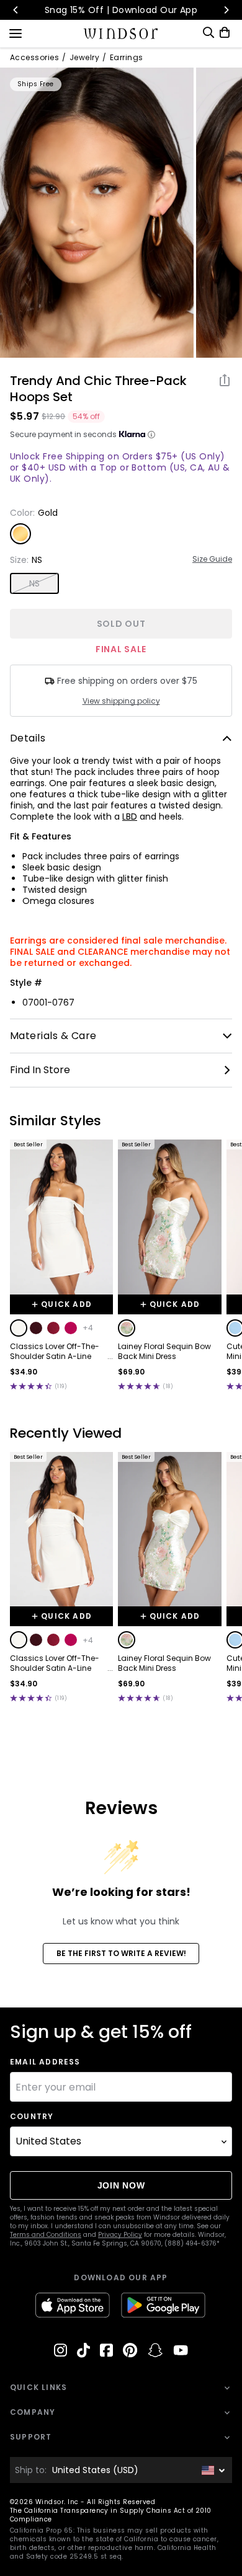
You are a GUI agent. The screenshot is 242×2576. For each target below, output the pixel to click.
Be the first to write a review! (121, 1953)
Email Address (45, 2062)
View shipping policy (121, 701)
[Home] (121, 33)
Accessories (34, 58)
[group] (97, 213)
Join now (121, 2185)
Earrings (127, 58)
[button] (19, 1328)
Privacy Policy (120, 2235)
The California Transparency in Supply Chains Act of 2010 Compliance (111, 2515)
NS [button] (35, 583)
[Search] (208, 33)
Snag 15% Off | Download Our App (121, 10)
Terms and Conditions (46, 2235)
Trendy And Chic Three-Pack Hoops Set (98, 389)
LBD (130, 817)
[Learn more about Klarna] (151, 435)
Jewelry (84, 58)
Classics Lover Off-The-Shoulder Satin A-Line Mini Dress (55, 1352)
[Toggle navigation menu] (16, 32)
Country (32, 2117)
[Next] (226, 10)
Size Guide (212, 559)
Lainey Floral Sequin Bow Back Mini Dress (164, 1352)
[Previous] (16, 10)
